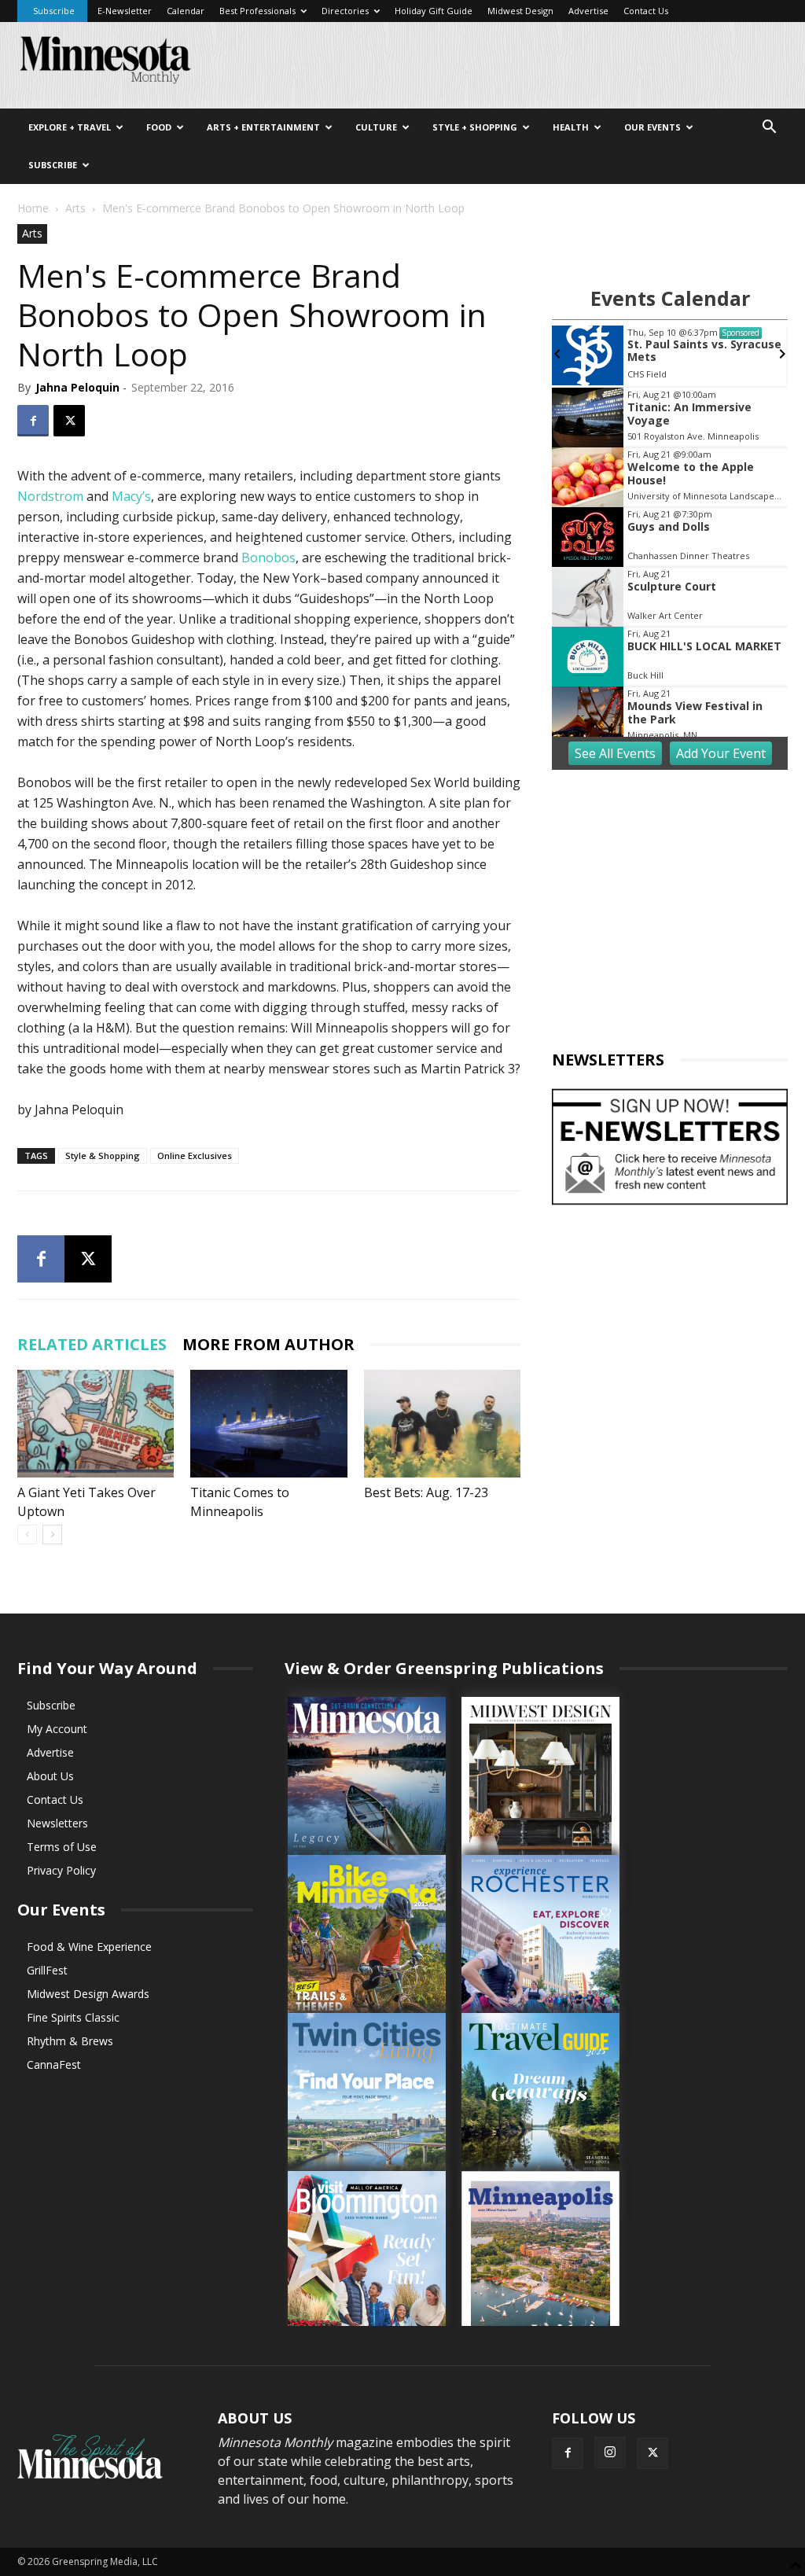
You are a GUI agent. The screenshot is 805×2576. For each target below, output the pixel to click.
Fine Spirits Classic (73, 2017)
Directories (345, 11)
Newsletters (57, 1823)
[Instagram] (610, 2453)
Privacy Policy (61, 1870)
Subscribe (54, 11)
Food (159, 127)
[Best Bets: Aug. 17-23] (442, 1424)
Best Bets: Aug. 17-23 (426, 1492)
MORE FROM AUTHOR (268, 1344)
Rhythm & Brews (70, 2041)
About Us (50, 1776)
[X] (69, 421)
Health (571, 127)
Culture (376, 127)
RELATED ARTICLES (92, 1344)
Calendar (186, 11)
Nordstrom (50, 496)
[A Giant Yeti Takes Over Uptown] (96, 1424)
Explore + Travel (70, 127)
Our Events (652, 127)
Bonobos (268, 558)
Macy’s (131, 496)
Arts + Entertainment (263, 127)
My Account (57, 1729)
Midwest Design (520, 11)
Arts (75, 208)
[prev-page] (27, 1535)
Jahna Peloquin (77, 387)
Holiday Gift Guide (434, 11)
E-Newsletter (125, 11)
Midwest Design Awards (88, 1994)
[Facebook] (33, 421)
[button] (769, 129)
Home (33, 208)
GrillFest (47, 1970)
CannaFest (54, 2064)
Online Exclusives (195, 1156)
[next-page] (52, 1535)
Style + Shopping (475, 127)
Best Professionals (257, 11)
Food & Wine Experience (89, 1947)
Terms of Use (62, 1847)
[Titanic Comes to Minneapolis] (268, 1424)
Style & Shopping (103, 1156)
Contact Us (646, 11)
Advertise (588, 11)
